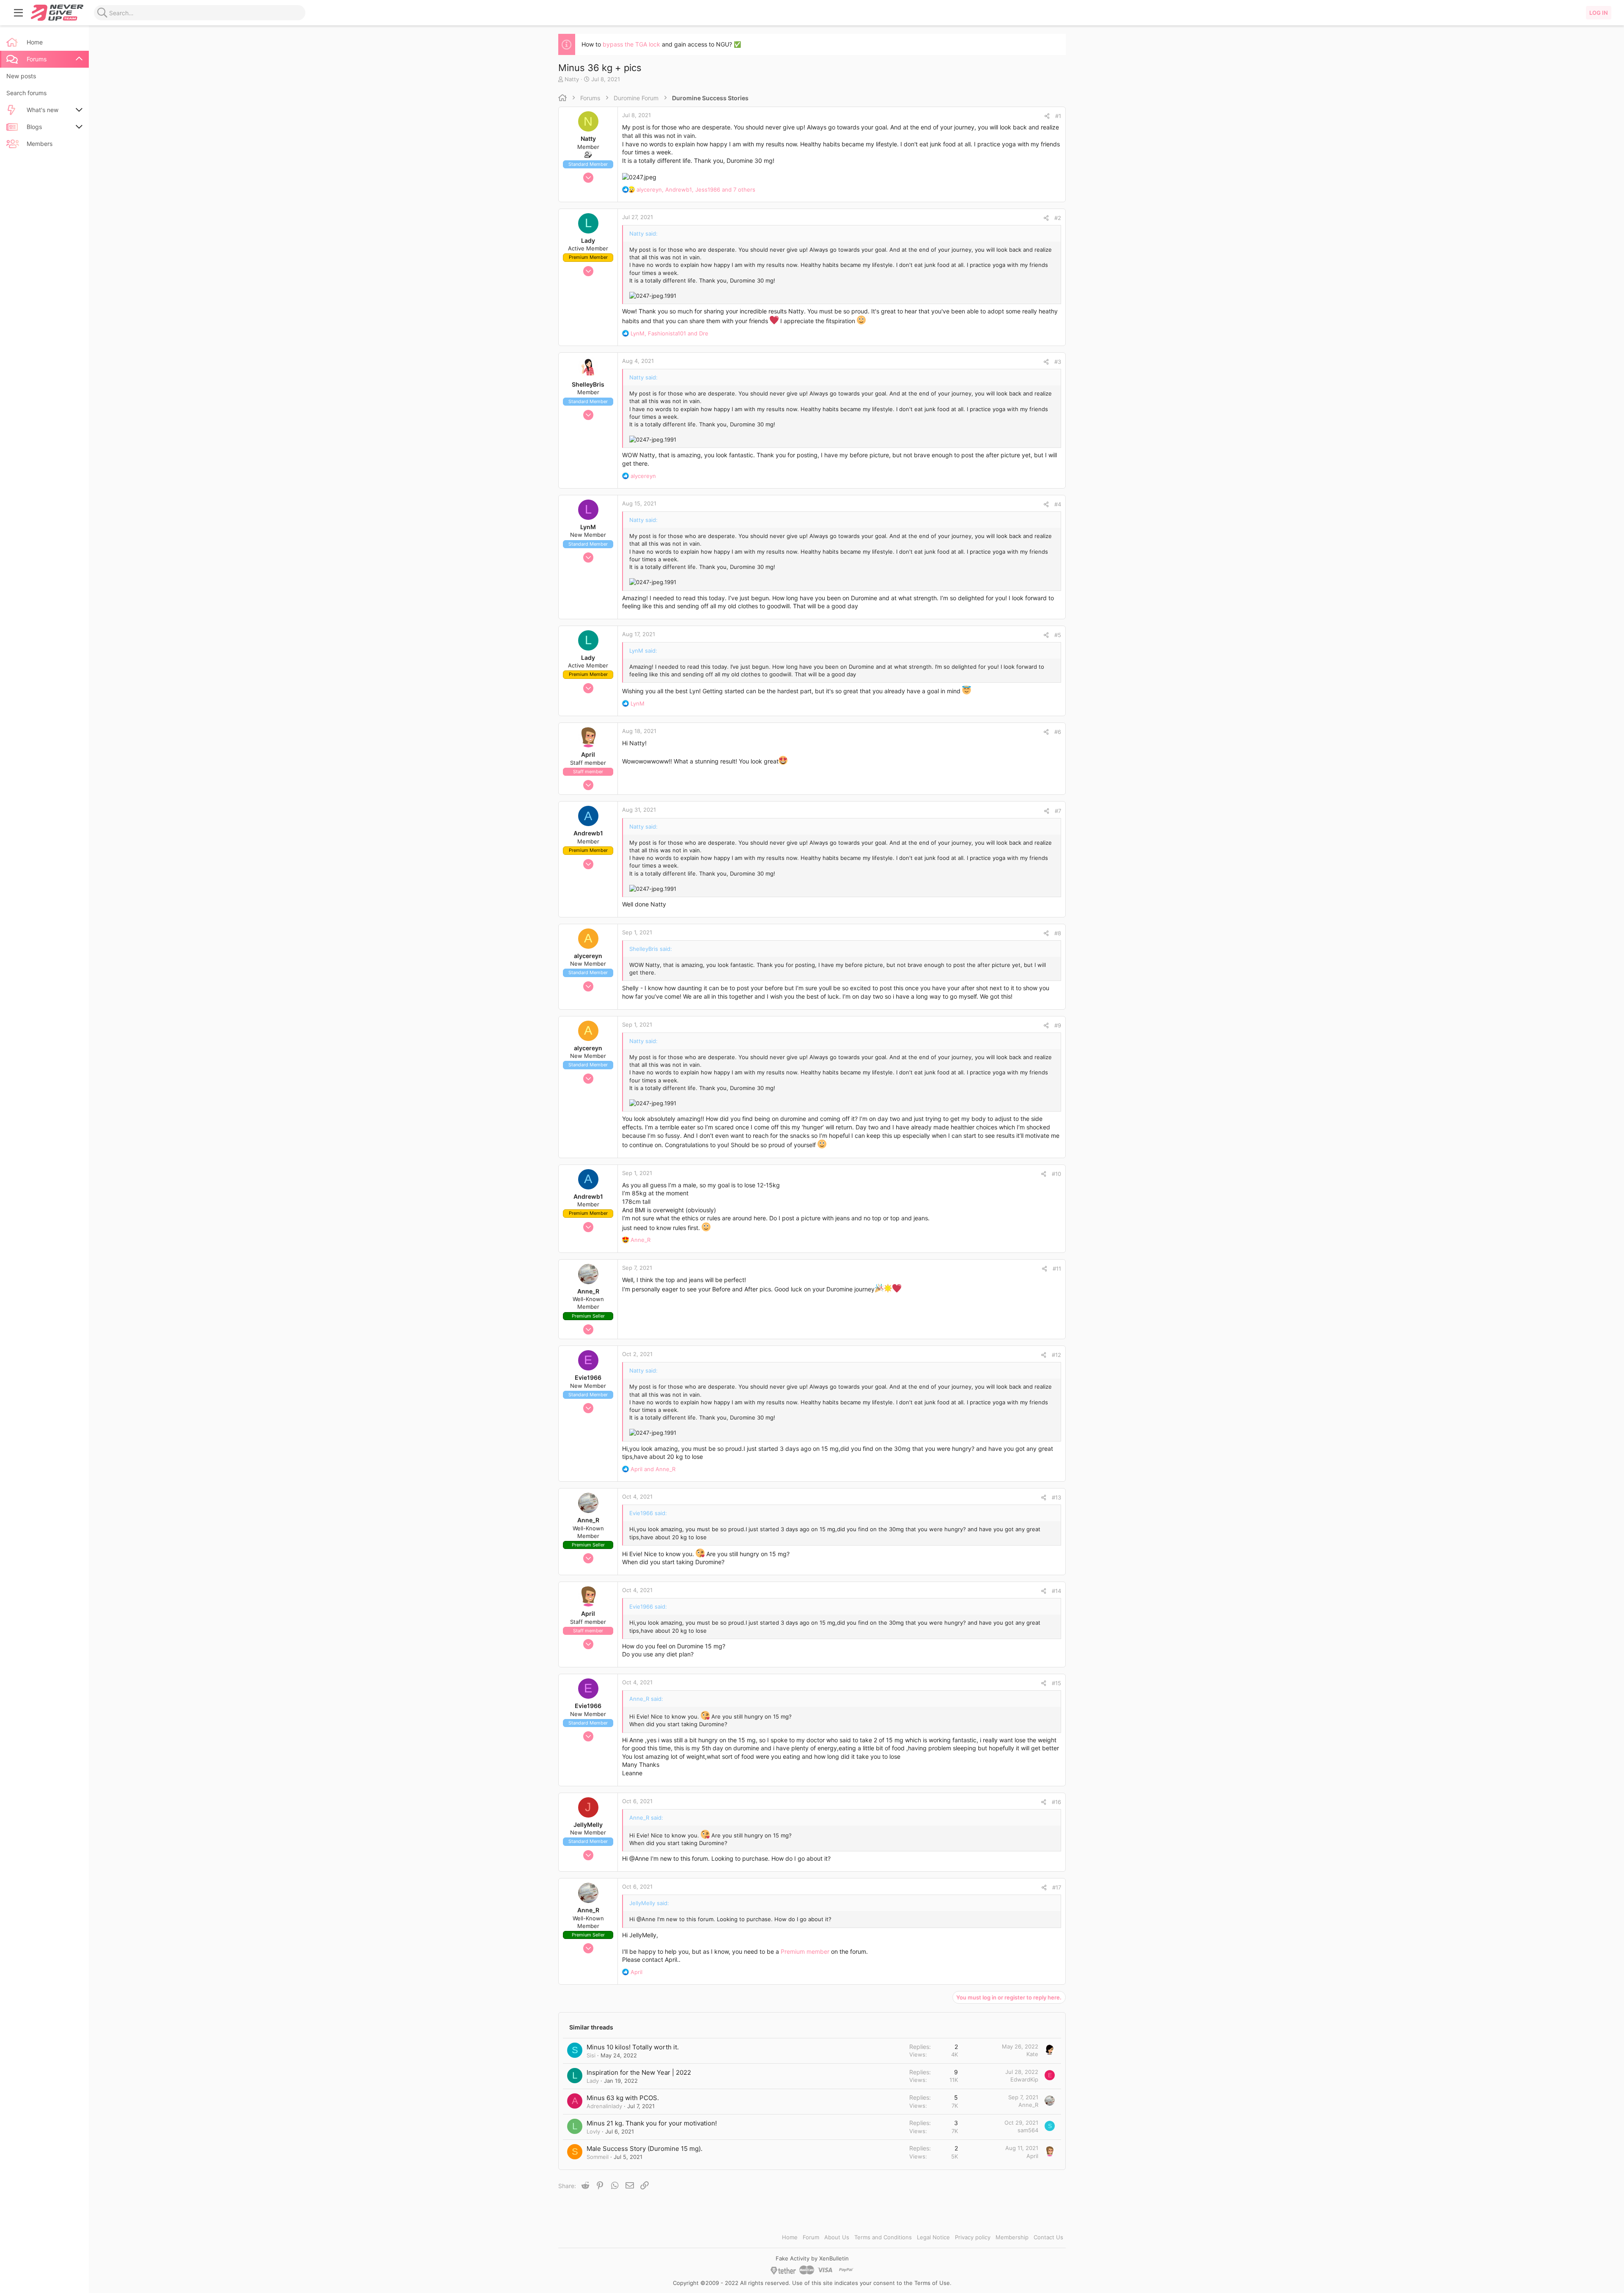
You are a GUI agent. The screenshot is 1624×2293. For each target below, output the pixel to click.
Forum (811, 2237)
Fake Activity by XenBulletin (812, 2258)
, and (669, 333)
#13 (1056, 1497)
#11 (1057, 1269)
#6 (1058, 732)
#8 (1058, 933)
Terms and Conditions (883, 2237)
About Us (837, 2237)
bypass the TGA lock (631, 44)
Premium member (805, 1951)
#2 (1058, 218)
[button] (19, 13)
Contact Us (1048, 2237)
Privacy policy (973, 2237)
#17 (1057, 1887)
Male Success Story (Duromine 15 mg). (645, 2149)
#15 (1056, 1683)
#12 (1056, 1355)
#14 (1056, 1591)
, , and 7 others (696, 189)
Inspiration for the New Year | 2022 (639, 2072)
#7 (1058, 811)
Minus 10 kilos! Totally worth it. (633, 2047)
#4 (1058, 504)
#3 (1058, 362)
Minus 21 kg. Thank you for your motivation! (652, 2123)
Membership (1012, 2237)
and (653, 1469)
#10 (1056, 1174)
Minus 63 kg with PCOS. (623, 2098)
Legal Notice (933, 2237)
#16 (1056, 1802)
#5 (1058, 635)
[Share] (1047, 116)
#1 (1058, 116)
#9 (1058, 1025)
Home (790, 2237)
